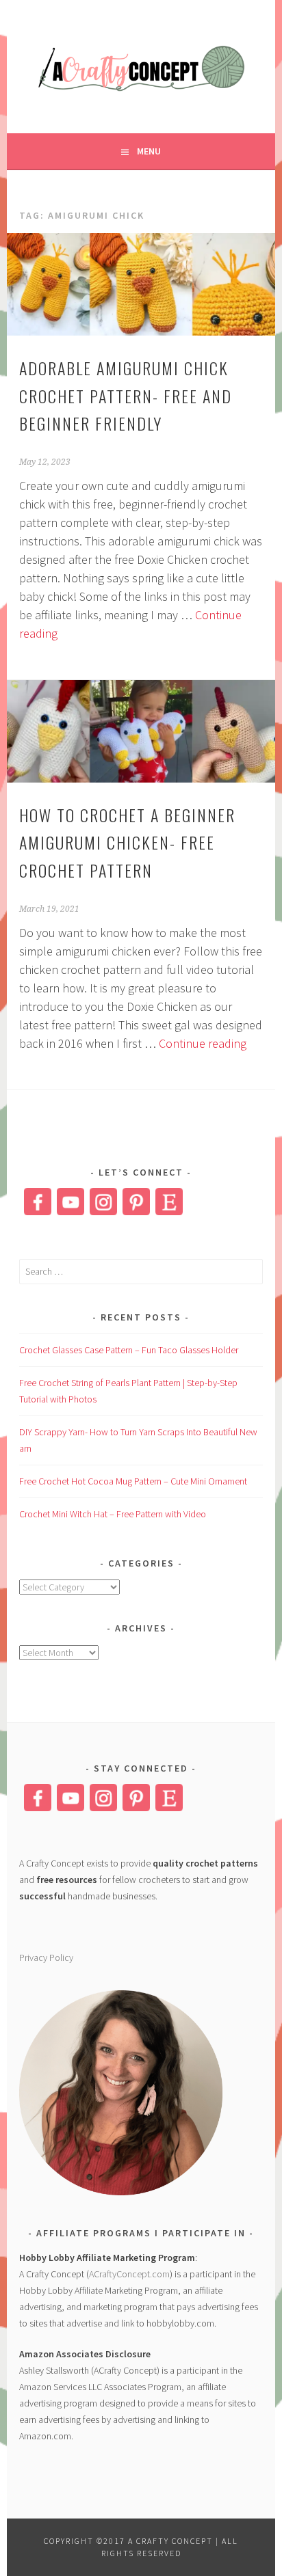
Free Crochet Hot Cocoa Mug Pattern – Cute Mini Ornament (133, 1481)
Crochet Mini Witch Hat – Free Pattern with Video (113, 1514)
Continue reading (203, 1043)
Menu (149, 151)
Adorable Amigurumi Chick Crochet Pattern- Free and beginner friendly (126, 396)
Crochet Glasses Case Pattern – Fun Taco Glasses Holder (129, 1350)
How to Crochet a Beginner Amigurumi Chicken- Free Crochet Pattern (127, 843)
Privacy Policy (46, 1957)
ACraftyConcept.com (129, 2274)
